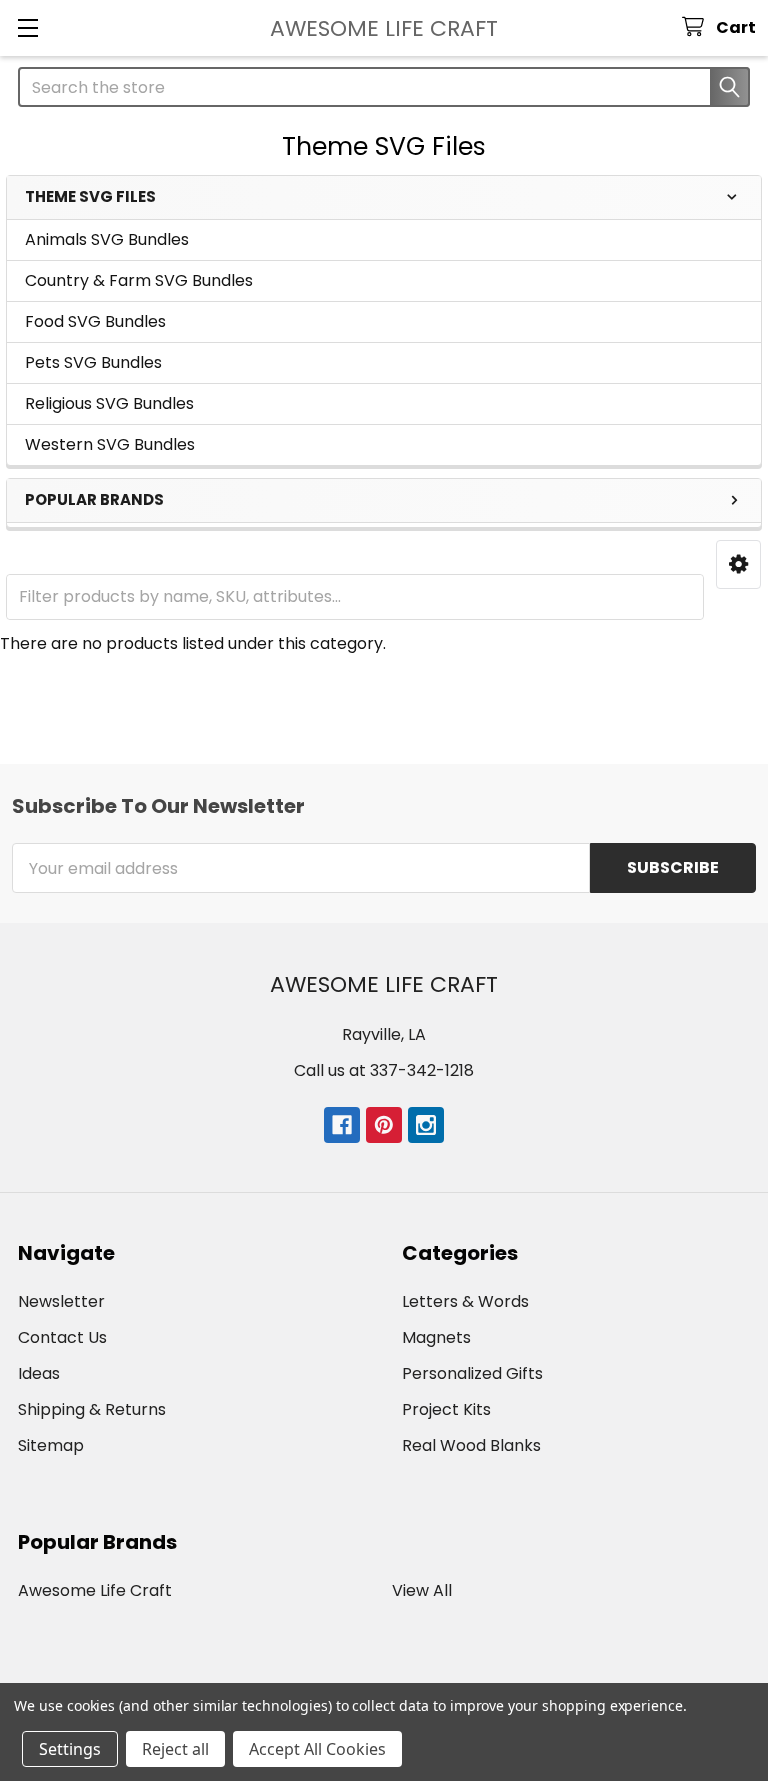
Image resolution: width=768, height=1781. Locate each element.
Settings (70, 1749)
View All (422, 1590)
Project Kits (446, 1409)
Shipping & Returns (92, 1409)
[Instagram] (426, 1125)
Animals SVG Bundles (107, 239)
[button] (738, 564)
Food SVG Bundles (95, 321)
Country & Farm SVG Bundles (139, 280)
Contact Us (62, 1337)
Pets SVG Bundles (93, 362)
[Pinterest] (384, 1125)
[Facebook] (342, 1125)
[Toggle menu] (27, 27)
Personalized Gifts (472, 1373)
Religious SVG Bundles (109, 403)
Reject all (175, 1749)
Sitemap (51, 1445)
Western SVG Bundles (110, 444)
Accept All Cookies (317, 1749)
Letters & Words (465, 1301)
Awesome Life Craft (95, 1590)
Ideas (39, 1373)
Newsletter (61, 1301)
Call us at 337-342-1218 (384, 1070)
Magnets (436, 1337)
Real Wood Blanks (471, 1445)
